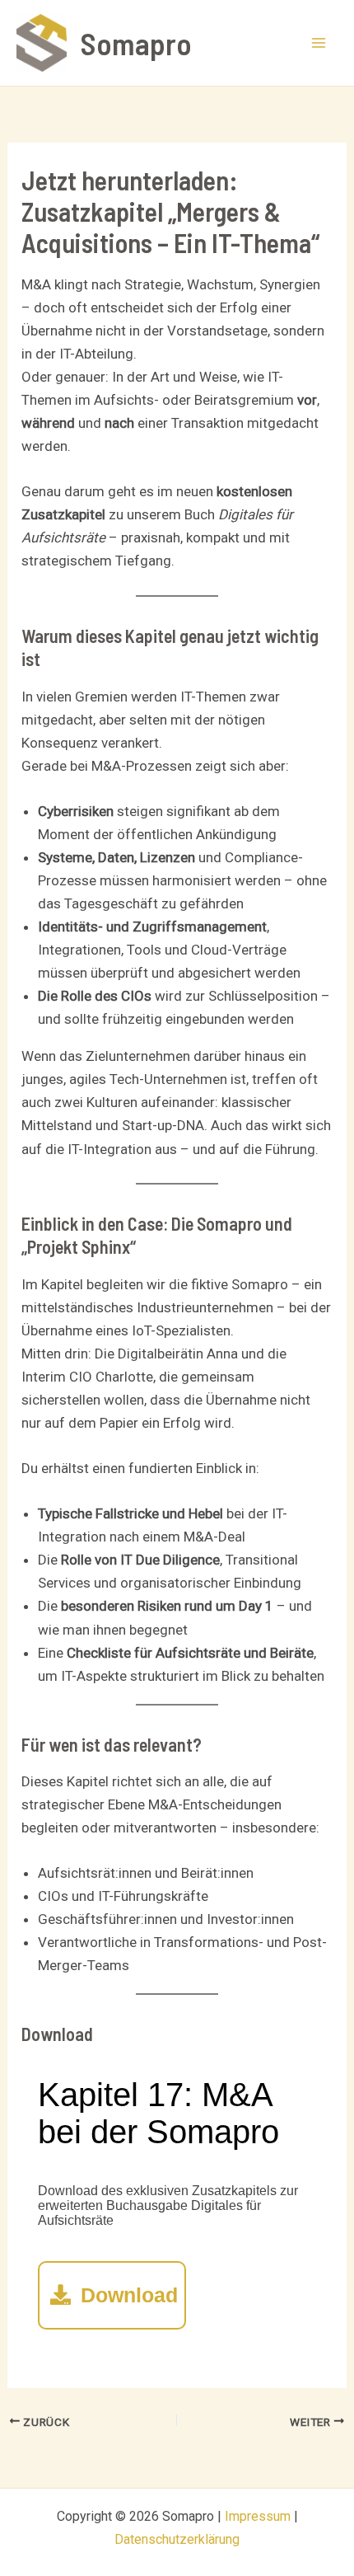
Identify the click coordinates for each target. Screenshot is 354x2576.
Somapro (136, 43)
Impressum (258, 2516)
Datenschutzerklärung (177, 2539)
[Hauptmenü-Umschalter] (319, 43)
